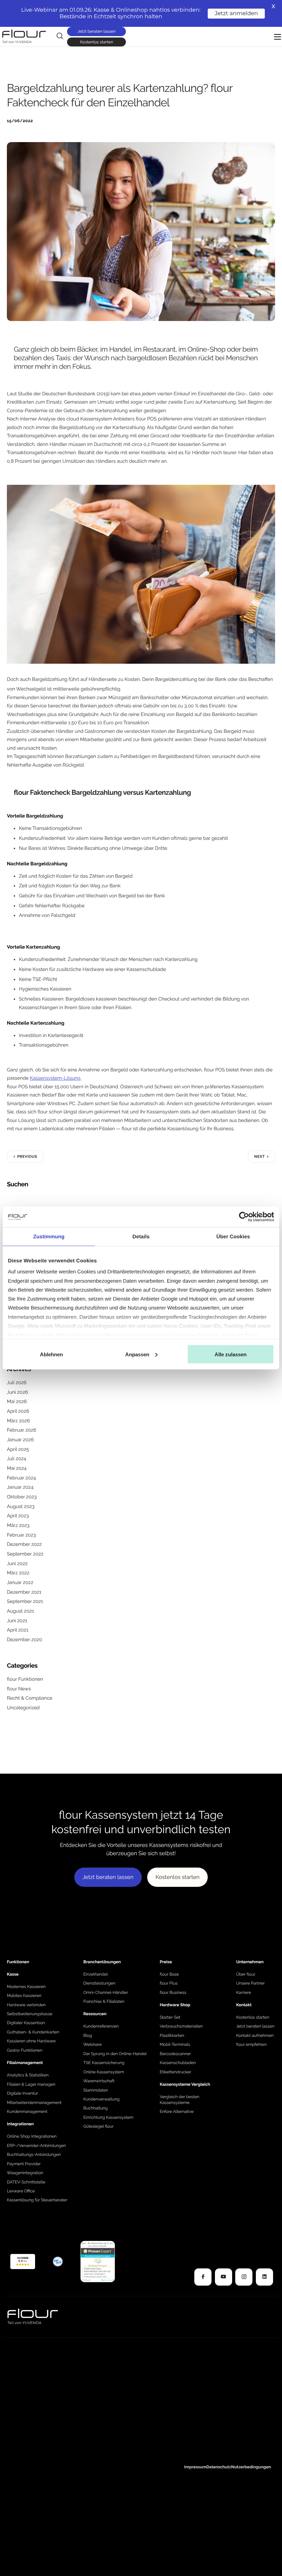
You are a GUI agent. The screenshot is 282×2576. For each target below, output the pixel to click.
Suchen (18, 1184)
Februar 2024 (21, 1478)
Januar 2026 (20, 1440)
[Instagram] (244, 2277)
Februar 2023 (21, 1535)
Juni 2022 (17, 1564)
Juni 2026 (17, 1392)
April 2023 (18, 1516)
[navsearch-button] (60, 36)
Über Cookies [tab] (233, 1236)
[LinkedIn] (264, 2277)
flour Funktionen (25, 1679)
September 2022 (25, 1554)
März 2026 (18, 1421)
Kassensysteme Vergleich (185, 2084)
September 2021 (25, 1602)
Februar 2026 (21, 1430)
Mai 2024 (17, 1468)
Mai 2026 (17, 1402)
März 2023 (18, 1526)
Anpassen (137, 1354)
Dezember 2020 (25, 1640)
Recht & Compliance (30, 1698)
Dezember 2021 (24, 1592)
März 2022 (18, 1573)
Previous (27, 1157)
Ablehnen (51, 1354)
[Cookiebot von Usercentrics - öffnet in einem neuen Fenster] (244, 1217)
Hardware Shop (175, 2005)
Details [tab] (141, 1236)
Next (259, 1157)
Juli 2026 (17, 1383)
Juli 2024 (17, 1459)
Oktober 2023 (22, 1497)
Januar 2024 (20, 1487)
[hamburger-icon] (278, 37)
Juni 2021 (17, 1621)
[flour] (23, 2261)
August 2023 (21, 1507)
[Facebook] (203, 2277)
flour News (19, 1689)
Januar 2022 (20, 1583)
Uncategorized (23, 1708)
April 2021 (18, 1630)
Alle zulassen (231, 1354)
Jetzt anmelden (236, 14)
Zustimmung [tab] (49, 1236)
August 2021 (20, 1611)
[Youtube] (224, 2277)
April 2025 (18, 1450)
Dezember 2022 (24, 1544)
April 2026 (18, 1411)
